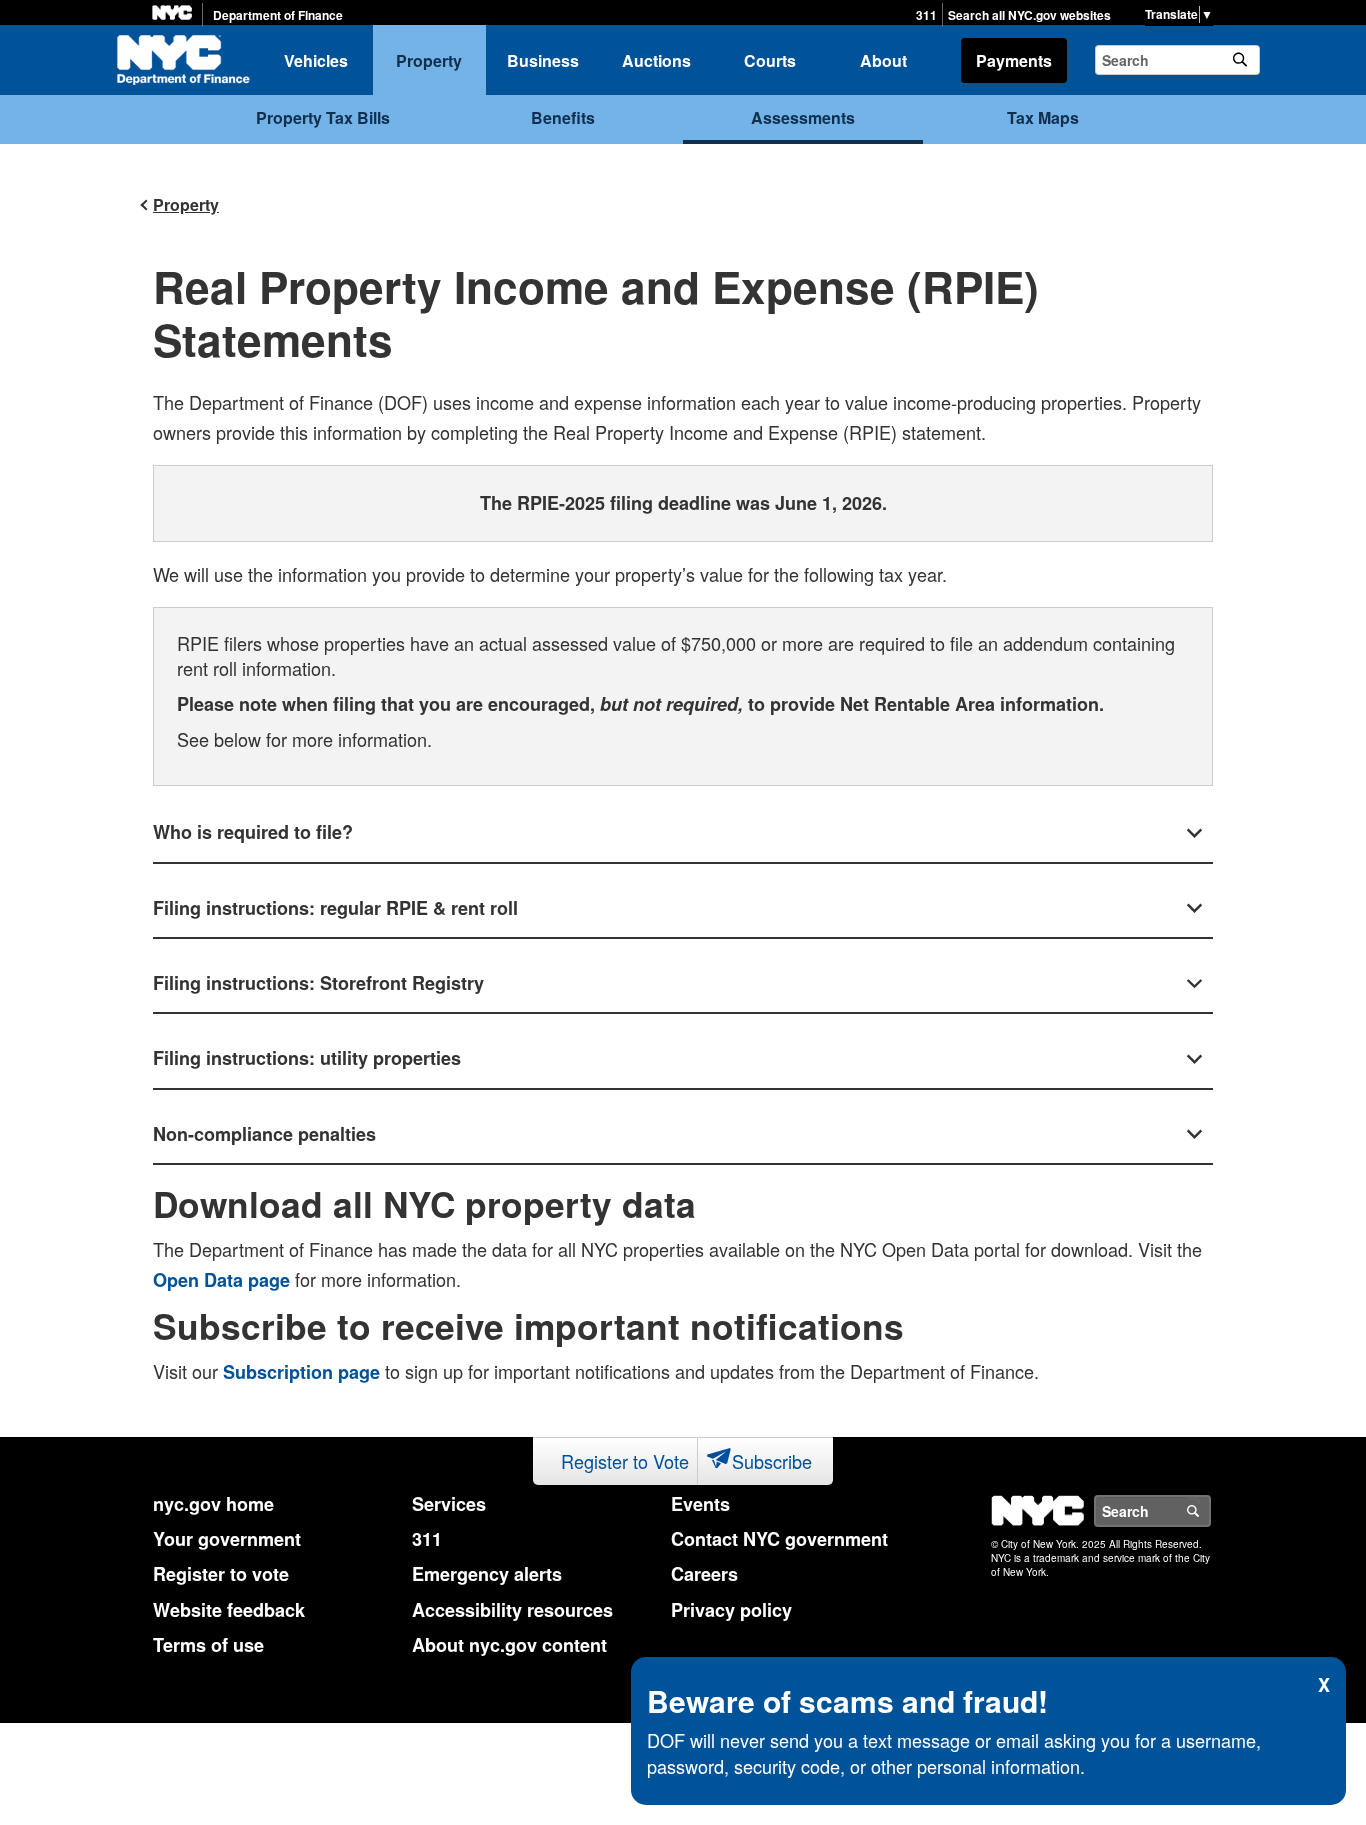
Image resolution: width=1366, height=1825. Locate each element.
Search (1210, 1511)
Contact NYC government (779, 1539)
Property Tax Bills (323, 117)
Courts (770, 60)
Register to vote (221, 1574)
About (883, 60)
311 (926, 15)
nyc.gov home (213, 1504)
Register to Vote (625, 1461)
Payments (1014, 60)
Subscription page (301, 1372)
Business (543, 60)
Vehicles (316, 60)
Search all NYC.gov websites (1029, 15)
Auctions (656, 60)
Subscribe (772, 1461)
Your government (227, 1539)
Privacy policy (731, 1610)
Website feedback (229, 1610)
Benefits (563, 117)
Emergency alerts (487, 1574)
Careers (704, 1574)
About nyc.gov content (509, 1645)
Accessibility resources (512, 1610)
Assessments (803, 117)
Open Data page (221, 1280)
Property (429, 60)
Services (449, 1504)
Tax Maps (1043, 117)
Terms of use (208, 1645)
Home (183, 60)
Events (700, 1504)
